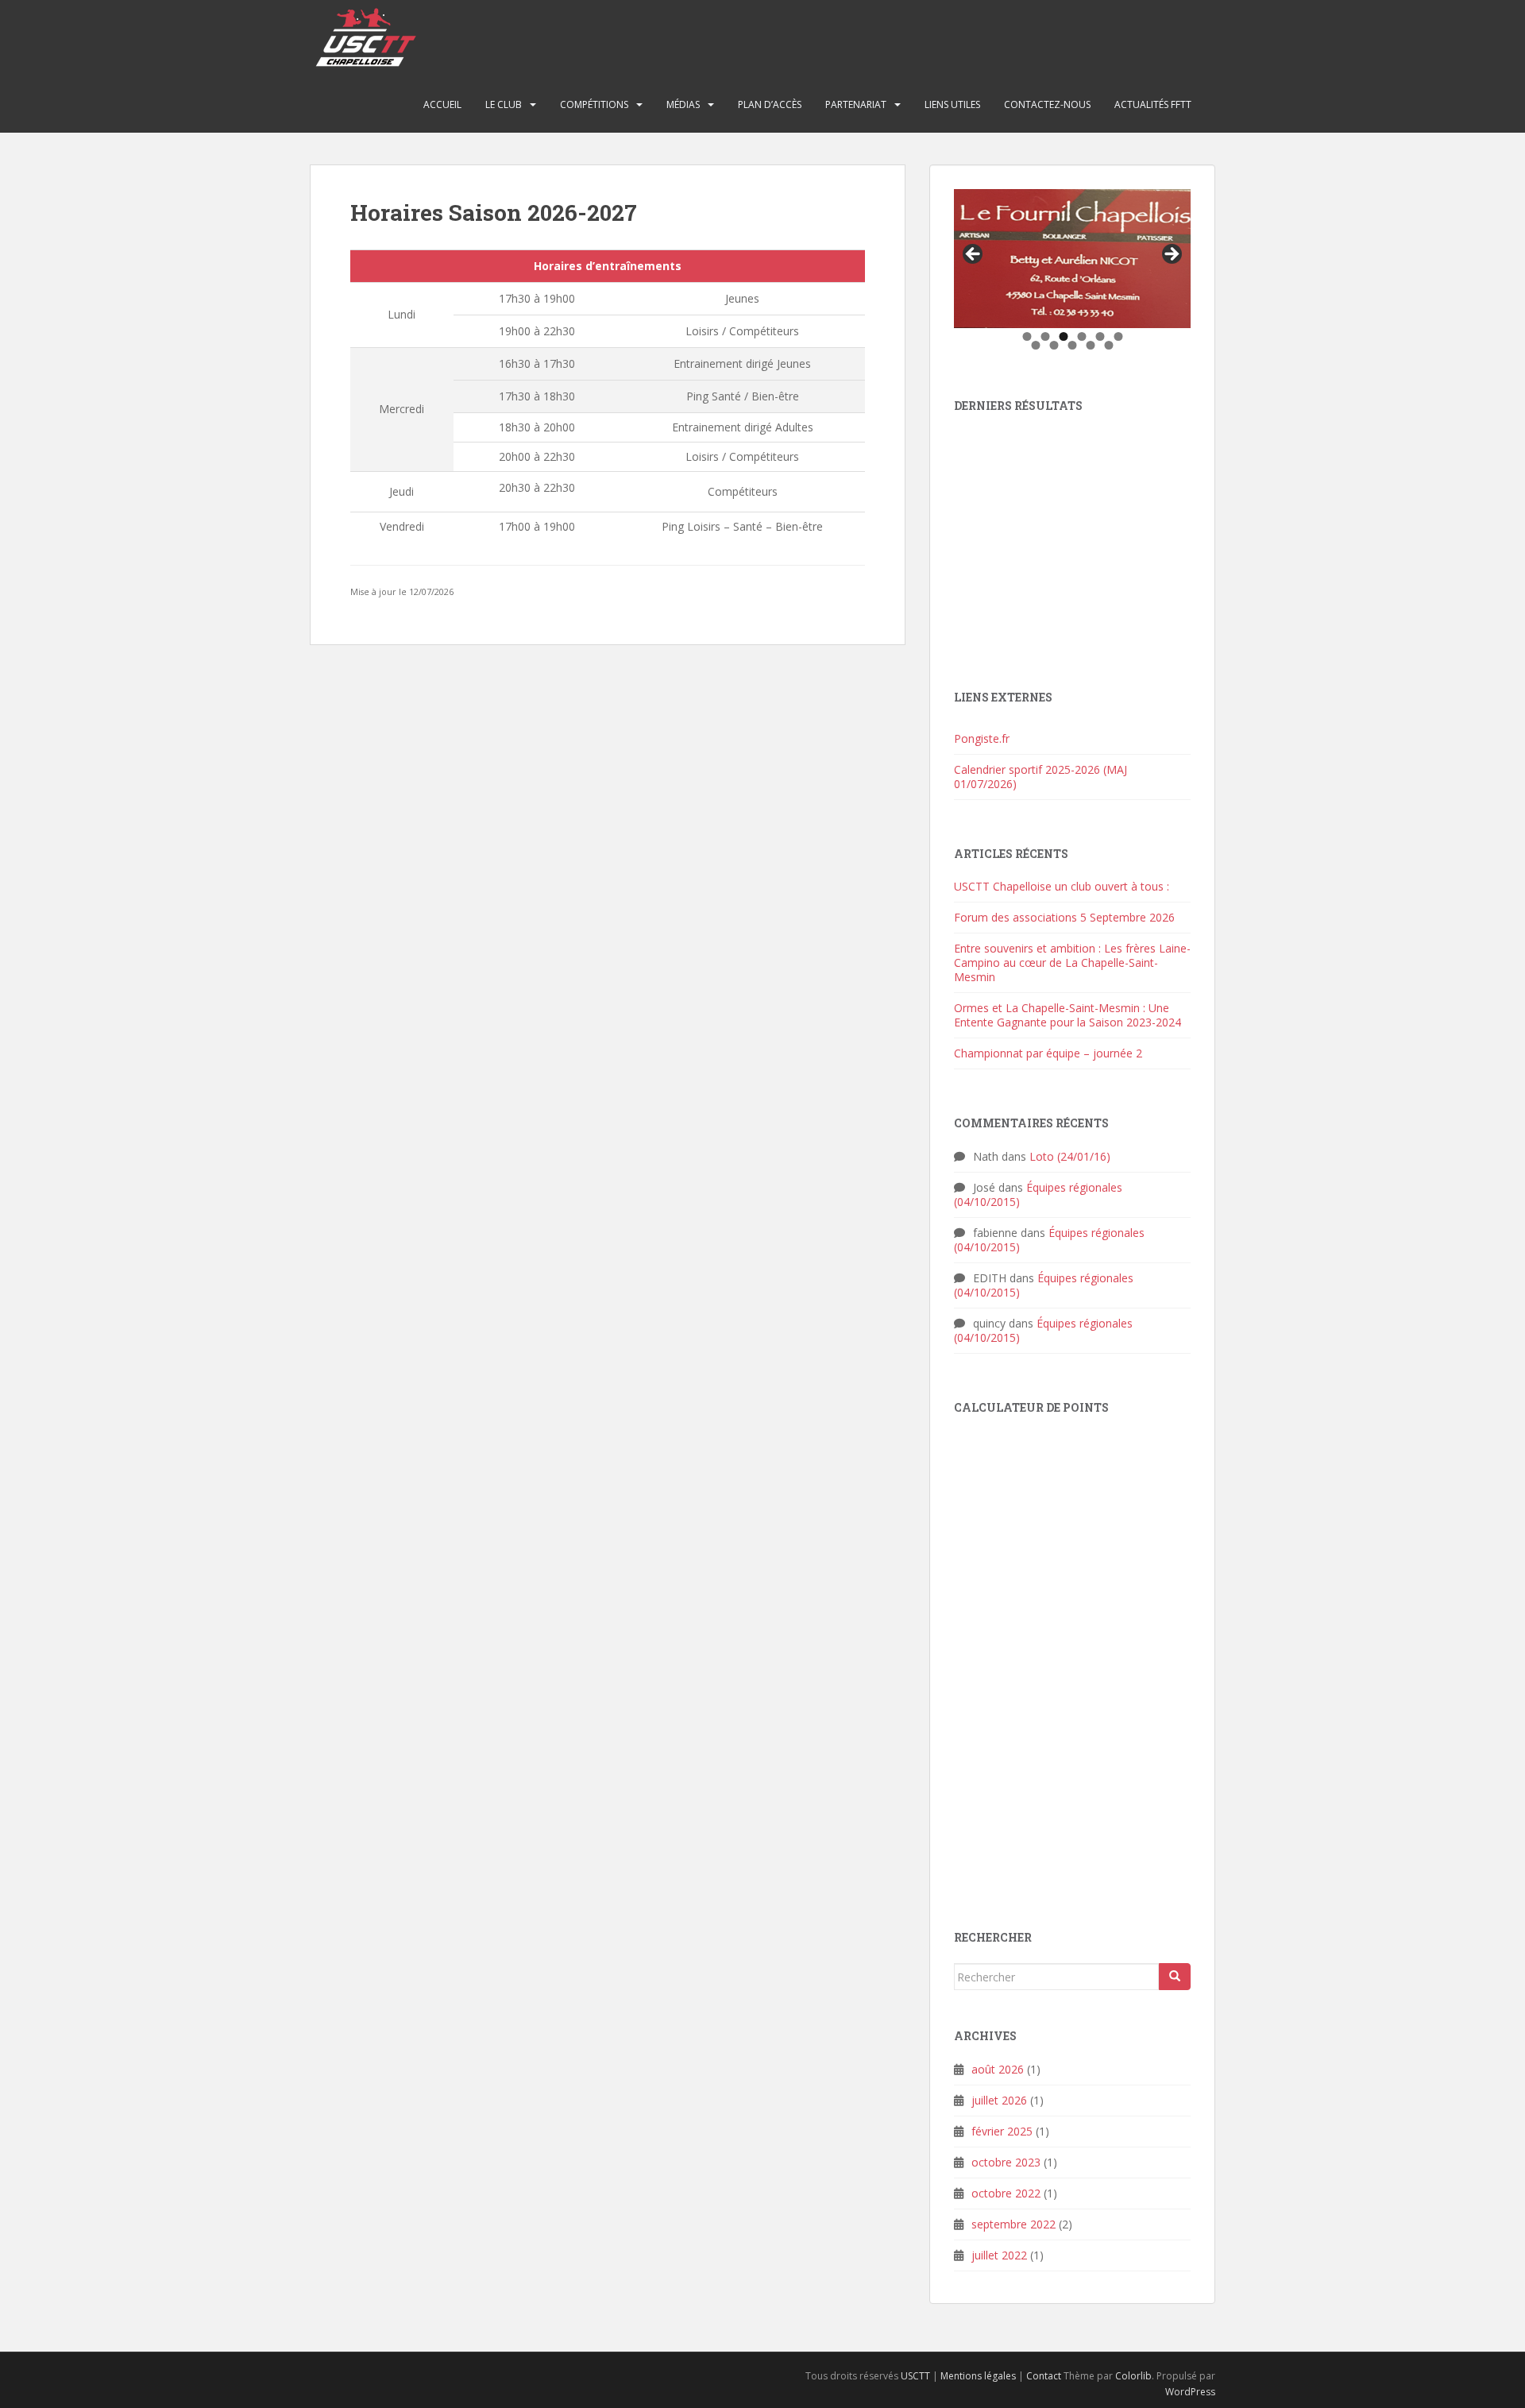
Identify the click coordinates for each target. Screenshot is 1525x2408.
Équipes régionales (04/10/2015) (1038, 1194)
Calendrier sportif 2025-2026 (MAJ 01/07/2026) (1040, 777)
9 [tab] (1073, 345)
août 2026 (998, 2069)
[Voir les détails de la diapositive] (1072, 259)
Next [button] (1171, 255)
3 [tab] (1063, 336)
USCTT (915, 2376)
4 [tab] (1081, 336)
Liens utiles (952, 104)
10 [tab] (1091, 345)
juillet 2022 (999, 2255)
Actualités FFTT (1153, 104)
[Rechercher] (1175, 1977)
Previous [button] (974, 255)
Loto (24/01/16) (1070, 1156)
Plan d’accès (770, 104)
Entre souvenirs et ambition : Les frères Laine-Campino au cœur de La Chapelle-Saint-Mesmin (1072, 962)
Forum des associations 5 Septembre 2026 (1064, 917)
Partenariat (856, 104)
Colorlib (1133, 2376)
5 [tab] (1100, 336)
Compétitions (594, 104)
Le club (504, 104)
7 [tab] (1036, 345)
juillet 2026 (999, 2100)
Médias (683, 104)
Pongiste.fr (982, 738)
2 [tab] (1045, 336)
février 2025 (1002, 2131)
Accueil (442, 104)
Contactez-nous (1047, 104)
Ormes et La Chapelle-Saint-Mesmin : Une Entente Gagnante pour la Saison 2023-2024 (1067, 1015)
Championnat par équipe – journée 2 (1048, 1053)
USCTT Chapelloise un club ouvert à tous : (1062, 886)
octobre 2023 (1006, 2162)
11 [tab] (1110, 345)
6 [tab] (1118, 336)
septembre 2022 (1013, 2224)
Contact (1044, 2376)
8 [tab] (1054, 345)
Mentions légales (978, 2376)
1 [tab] (1027, 336)
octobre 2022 (1006, 2193)
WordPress (1190, 2392)
